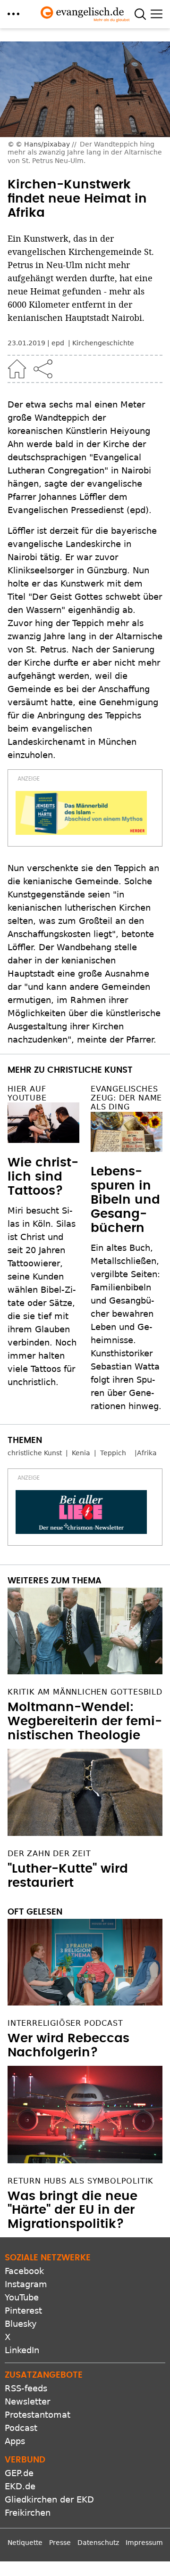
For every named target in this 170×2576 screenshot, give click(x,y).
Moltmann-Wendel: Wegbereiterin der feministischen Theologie (85, 1721)
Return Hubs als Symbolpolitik (81, 2181)
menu (13, 14)
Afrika (147, 1453)
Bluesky (21, 2324)
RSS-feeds (26, 2388)
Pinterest (23, 2311)
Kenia (81, 1453)
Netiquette (25, 2543)
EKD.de (20, 2486)
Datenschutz (98, 2543)
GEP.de (19, 2473)
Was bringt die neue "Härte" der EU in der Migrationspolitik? (72, 2210)
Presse (60, 2543)
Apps (15, 2441)
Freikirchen (28, 2513)
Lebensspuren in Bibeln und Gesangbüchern (125, 1200)
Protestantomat (38, 2415)
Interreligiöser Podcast (65, 2023)
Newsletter (27, 2401)
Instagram (26, 2284)
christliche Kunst (35, 1453)
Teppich (113, 1453)
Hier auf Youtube (27, 1093)
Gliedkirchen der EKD (49, 2499)
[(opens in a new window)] (81, 813)
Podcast (21, 2428)
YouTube (22, 2297)
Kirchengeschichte (103, 343)
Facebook (24, 2271)
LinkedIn (22, 2350)
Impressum (144, 2543)
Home (17, 369)
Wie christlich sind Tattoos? (43, 1177)
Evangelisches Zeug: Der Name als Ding (126, 1098)
